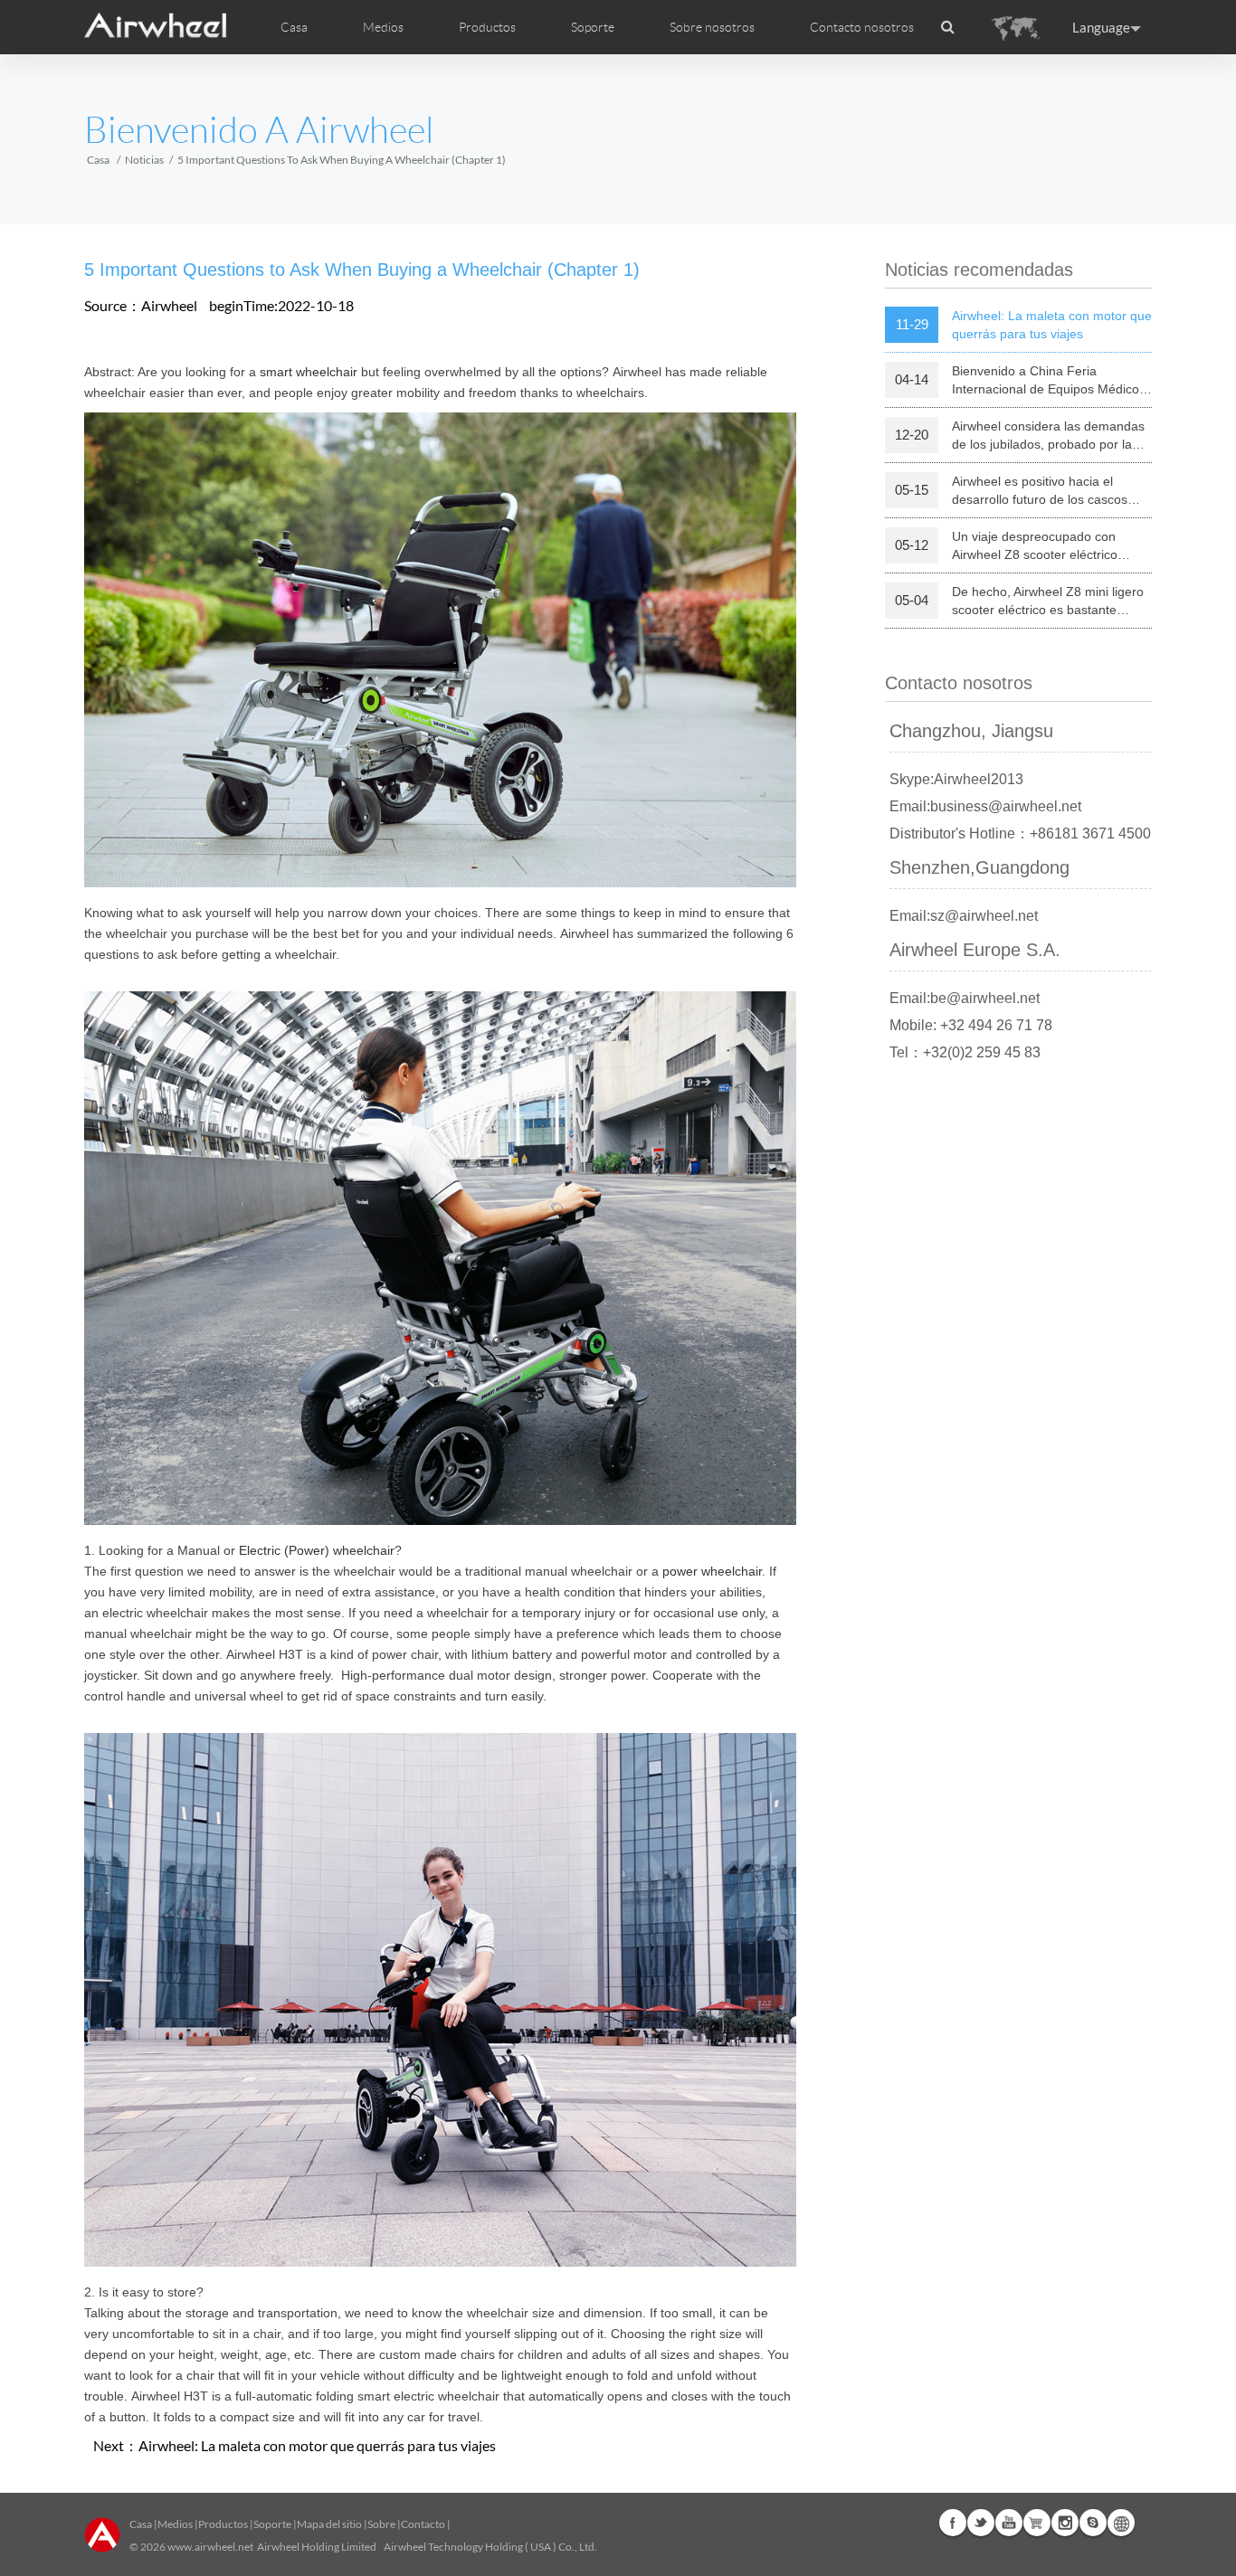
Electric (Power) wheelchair (317, 1550)
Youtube (1009, 2523)
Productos (487, 27)
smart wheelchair (309, 372)
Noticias (144, 160)
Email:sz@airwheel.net (964, 916)
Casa (294, 27)
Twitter (981, 2523)
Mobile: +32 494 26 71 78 (971, 1025)
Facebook (953, 2523)
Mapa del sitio (329, 2524)
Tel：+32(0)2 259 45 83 (965, 1052)
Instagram (1065, 2523)
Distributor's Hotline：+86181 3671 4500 (1020, 833)
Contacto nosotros (862, 27)
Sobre (381, 2524)
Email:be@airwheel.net (965, 998)
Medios (175, 2524)
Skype (1093, 2523)
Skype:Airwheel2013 (956, 779)
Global (1121, 2523)
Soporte (593, 27)
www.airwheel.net (210, 2547)
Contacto (423, 2524)
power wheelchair (712, 1571)
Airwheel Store (1037, 2523)
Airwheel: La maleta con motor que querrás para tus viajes (317, 2445)
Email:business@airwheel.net (985, 806)
